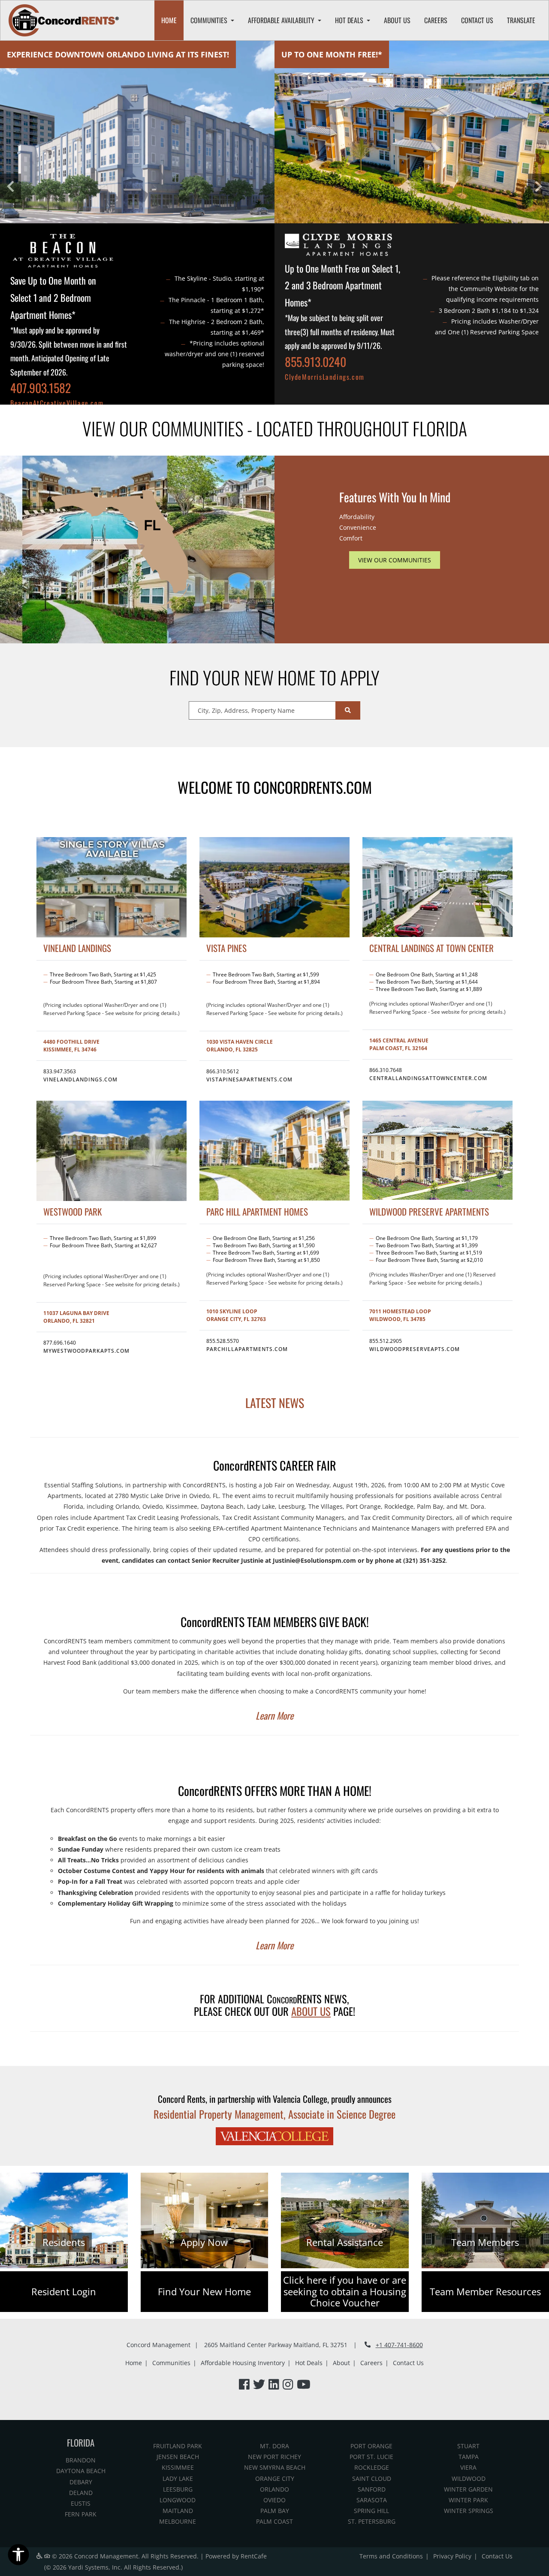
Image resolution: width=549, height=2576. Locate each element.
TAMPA (469, 2457)
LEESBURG (178, 2489)
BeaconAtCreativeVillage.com (57, 403)
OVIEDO (274, 2500)
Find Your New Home (204, 2292)
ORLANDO (274, 2489)
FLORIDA (81, 2442)
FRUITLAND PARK (178, 2446)
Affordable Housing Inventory (243, 2363)
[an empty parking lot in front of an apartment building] (437, 887)
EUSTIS (81, 2503)
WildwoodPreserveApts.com (415, 1349)
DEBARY (81, 2482)
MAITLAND (178, 2511)
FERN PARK (81, 2514)
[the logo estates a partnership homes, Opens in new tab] (338, 247)
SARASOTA (372, 2500)
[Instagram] (288, 2385)
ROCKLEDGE (372, 2467)
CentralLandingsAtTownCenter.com (428, 1078)
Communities (171, 2363)
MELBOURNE (178, 2521)
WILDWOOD (469, 2478)
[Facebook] (244, 2385)
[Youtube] (304, 2385)
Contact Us (477, 20)
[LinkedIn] (274, 2385)
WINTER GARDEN (468, 2489)
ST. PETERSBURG (372, 2521)
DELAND (81, 2493)
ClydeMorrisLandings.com (325, 377)
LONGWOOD (178, 2500)
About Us (397, 20)
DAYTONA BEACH (81, 2471)
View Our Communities (395, 560)
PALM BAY (275, 2511)
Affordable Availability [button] (282, 20)
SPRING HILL (371, 2511)
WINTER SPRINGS (469, 2511)
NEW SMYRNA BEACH (275, 2467)
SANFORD (372, 2489)
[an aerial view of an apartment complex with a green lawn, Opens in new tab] (437, 1150)
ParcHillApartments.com (247, 1349)
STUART (468, 2446)
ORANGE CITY (275, 2478)
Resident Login (64, 2292)
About (341, 2363)
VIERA (468, 2467)
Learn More (274, 1715)
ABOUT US (311, 2011)
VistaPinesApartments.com (249, 1079)
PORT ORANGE (371, 2446)
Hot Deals (309, 2363)
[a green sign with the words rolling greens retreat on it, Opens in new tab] (64, 253)
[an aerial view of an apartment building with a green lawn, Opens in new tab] (412, 132)
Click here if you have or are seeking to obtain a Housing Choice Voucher (345, 2292)
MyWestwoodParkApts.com (86, 1351)
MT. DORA (274, 2446)
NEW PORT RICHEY (274, 2457)
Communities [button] (210, 20)
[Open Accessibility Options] (18, 2556)
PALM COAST (274, 2521)
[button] (11, 186)
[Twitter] (259, 2385)
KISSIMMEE (178, 2467)
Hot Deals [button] (350, 20)
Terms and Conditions (391, 2556)
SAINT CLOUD (372, 2478)
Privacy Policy (452, 2556)
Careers (436, 20)
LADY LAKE (178, 2478)
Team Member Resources (485, 2292)
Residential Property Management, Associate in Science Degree (274, 2114)
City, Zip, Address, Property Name (246, 710)
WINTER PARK (468, 2500)
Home (169, 20)
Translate (521, 20)
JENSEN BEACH (178, 2457)
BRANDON (81, 2460)
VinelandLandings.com (80, 1079)
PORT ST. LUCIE (371, 2457)
